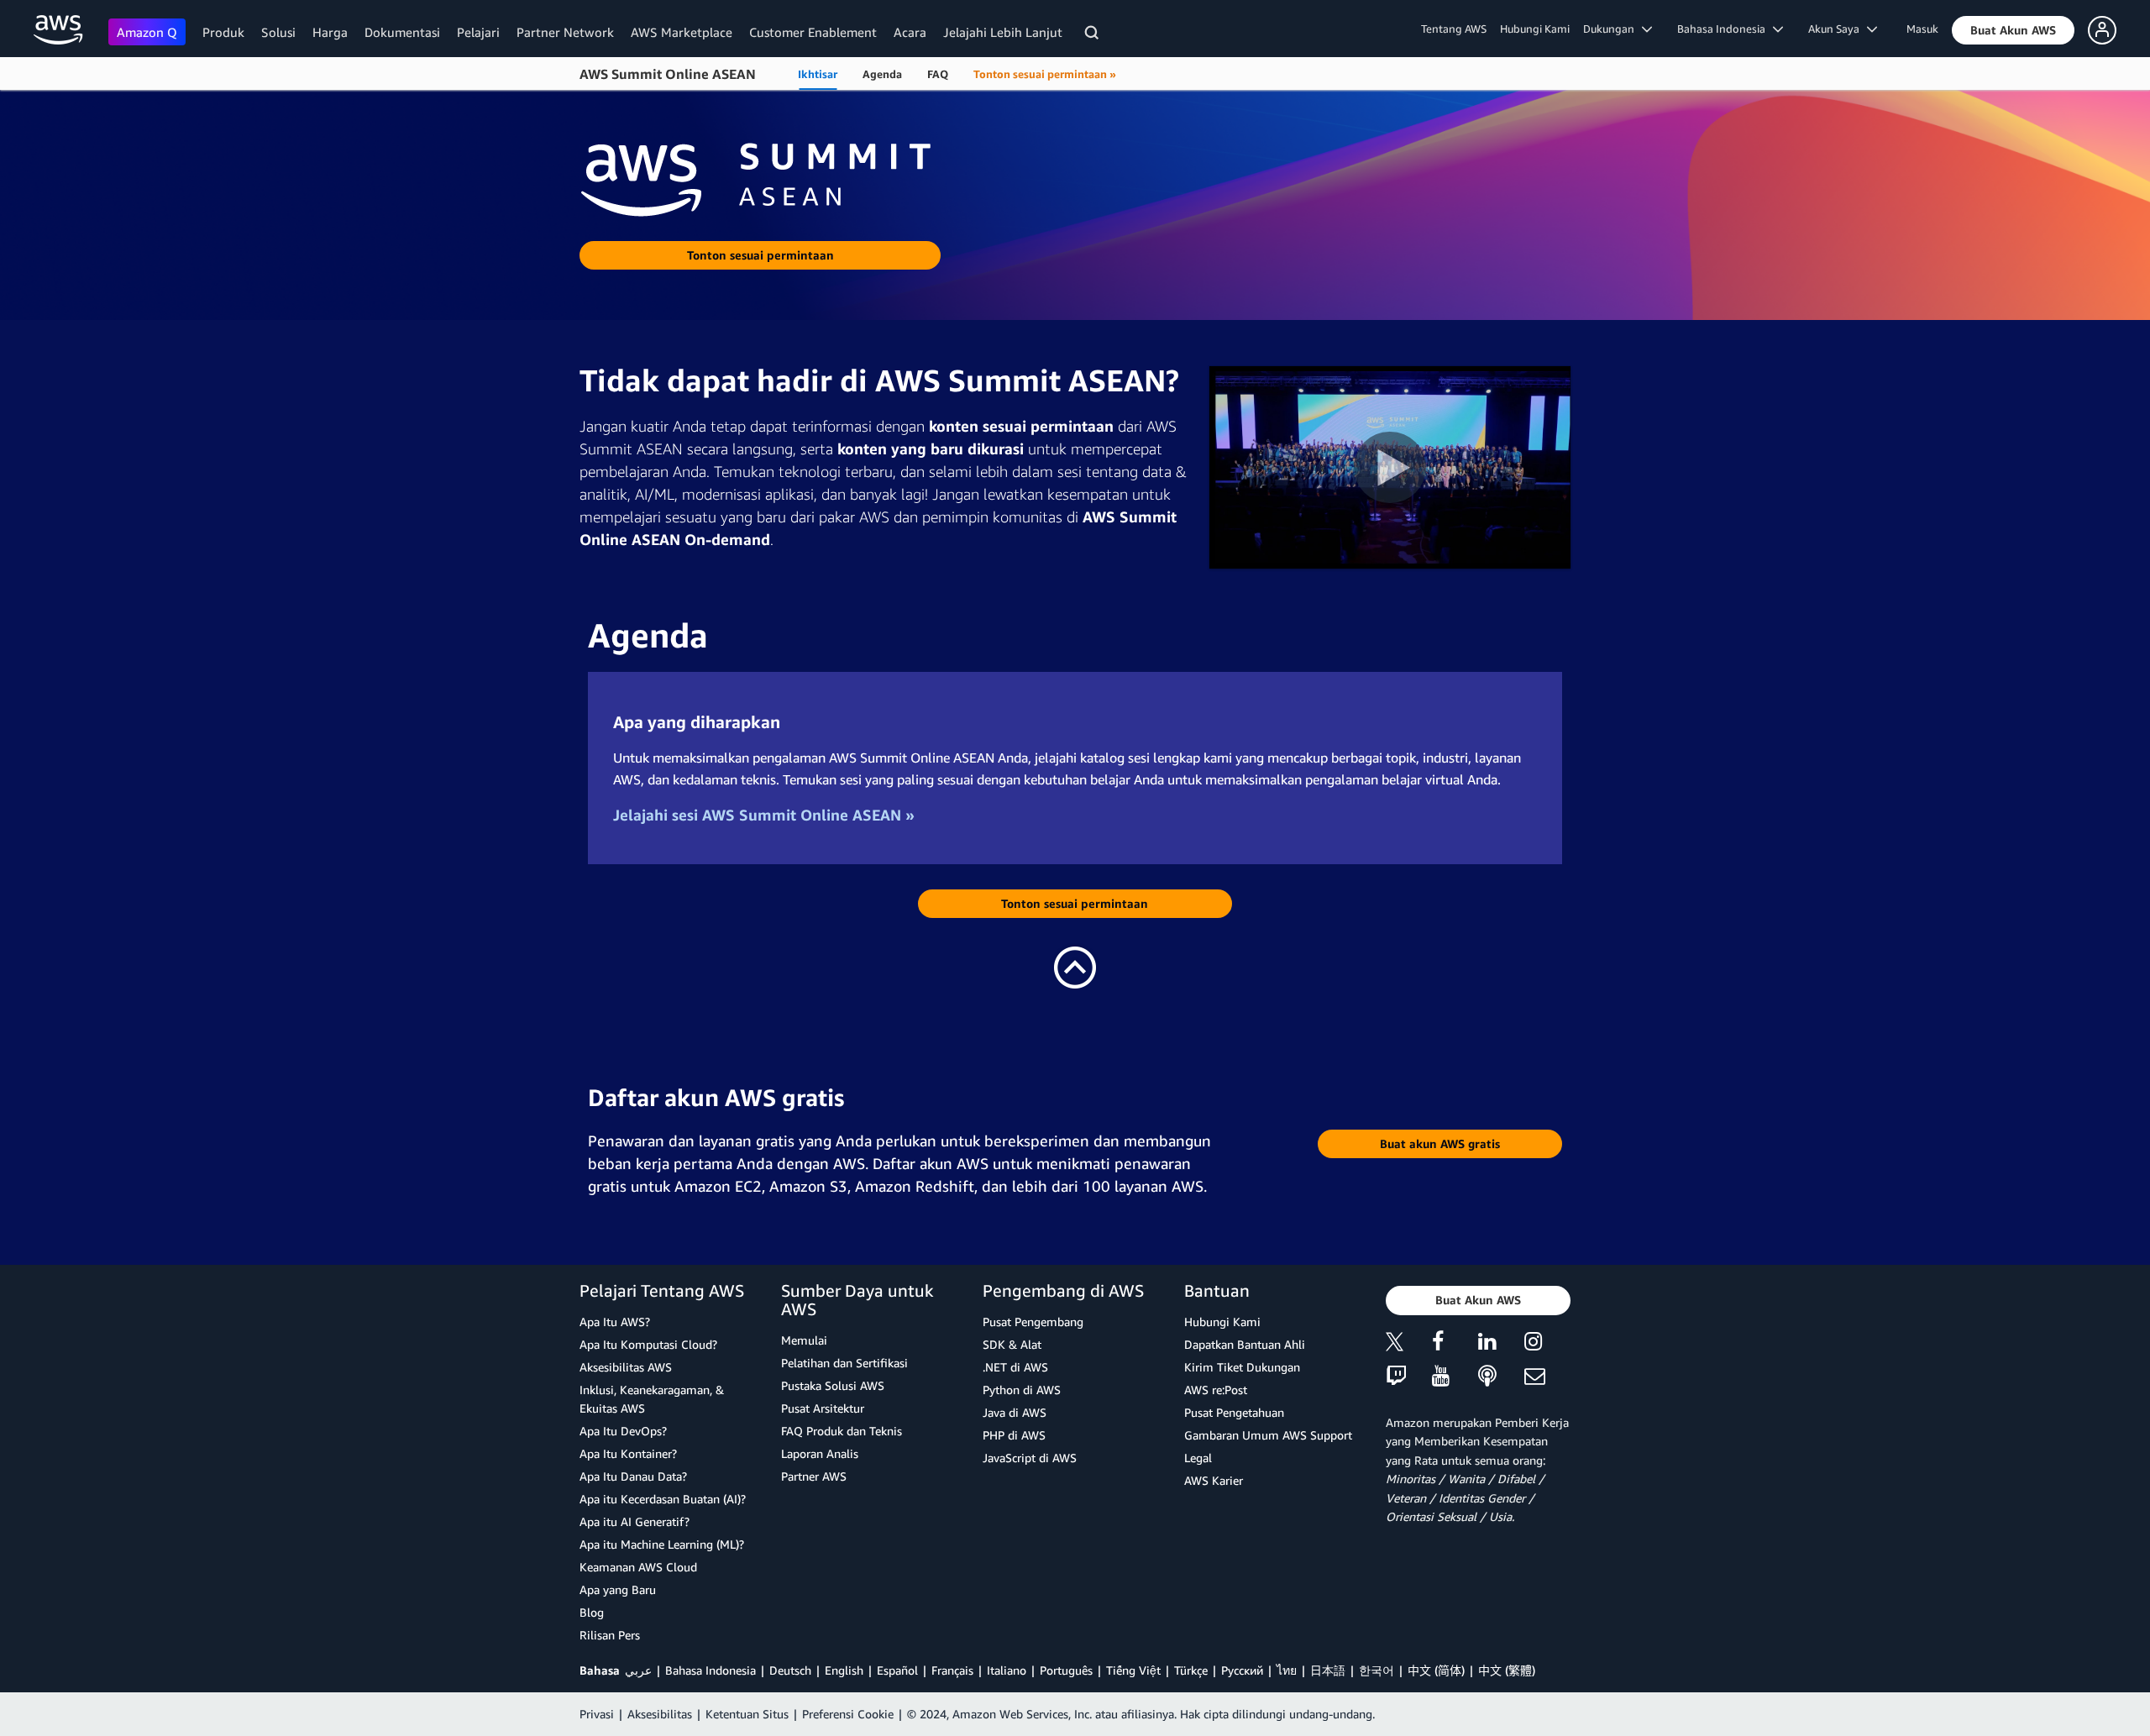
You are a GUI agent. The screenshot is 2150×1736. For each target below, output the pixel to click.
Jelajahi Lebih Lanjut (1003, 32)
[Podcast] (1501, 1377)
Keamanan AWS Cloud (638, 1567)
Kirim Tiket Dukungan (1242, 1367)
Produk (223, 32)
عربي (638, 1670)
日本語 (1328, 1670)
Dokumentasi (402, 32)
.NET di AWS (1015, 1367)
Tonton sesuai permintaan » (1045, 74)
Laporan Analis (820, 1453)
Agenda (882, 74)
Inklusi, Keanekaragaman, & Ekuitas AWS (652, 1399)
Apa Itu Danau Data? (633, 1476)
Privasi (597, 1714)
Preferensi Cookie (848, 1714)
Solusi (278, 32)
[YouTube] (1455, 1377)
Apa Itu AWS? (615, 1322)
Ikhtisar (818, 74)
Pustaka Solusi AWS (833, 1385)
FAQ (938, 74)
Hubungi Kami (1535, 29)
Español (897, 1670)
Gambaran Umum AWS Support (1268, 1435)
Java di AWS (1015, 1412)
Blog (592, 1612)
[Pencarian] (1094, 35)
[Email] (1547, 1377)
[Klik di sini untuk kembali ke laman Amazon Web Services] (58, 30)
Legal (1198, 1458)
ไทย (1287, 1670)
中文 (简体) (1436, 1670)
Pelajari (478, 32)
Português (1066, 1670)
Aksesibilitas (660, 1714)
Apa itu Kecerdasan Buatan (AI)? (663, 1499)
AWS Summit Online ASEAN (668, 74)
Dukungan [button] (1612, 29)
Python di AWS (1022, 1390)
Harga (330, 32)
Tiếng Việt (1133, 1670)
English (844, 1670)
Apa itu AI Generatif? (635, 1521)
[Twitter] (1409, 1344)
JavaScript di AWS (1030, 1458)
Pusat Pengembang (1033, 1322)
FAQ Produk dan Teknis (842, 1431)
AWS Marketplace (682, 32)
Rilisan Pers (610, 1635)
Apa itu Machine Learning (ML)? (662, 1544)
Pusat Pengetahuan (1234, 1412)
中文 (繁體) (1507, 1670)
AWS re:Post (1216, 1390)
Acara (910, 32)
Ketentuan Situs (747, 1714)
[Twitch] (1409, 1377)
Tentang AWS (1454, 29)
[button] (2013, 30)
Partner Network (565, 32)
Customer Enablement (813, 32)
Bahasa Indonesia (711, 1670)
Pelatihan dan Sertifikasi (844, 1363)
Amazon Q (147, 32)
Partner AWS (814, 1476)
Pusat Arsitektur (823, 1408)
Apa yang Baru (618, 1589)
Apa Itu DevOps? (623, 1431)
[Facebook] (1455, 1344)
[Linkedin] (1501, 1344)
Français (952, 1670)
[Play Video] (1390, 467)
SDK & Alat (1012, 1344)
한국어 (1377, 1670)
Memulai (804, 1340)
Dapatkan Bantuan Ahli (1245, 1344)
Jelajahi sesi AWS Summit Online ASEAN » (764, 815)
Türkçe (1191, 1670)
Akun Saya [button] (1838, 29)
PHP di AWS (1014, 1435)
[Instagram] (1547, 1344)
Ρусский (1242, 1670)
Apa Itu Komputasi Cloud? (648, 1344)
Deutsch (790, 1670)
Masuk (1922, 29)
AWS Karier (1214, 1480)
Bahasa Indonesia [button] (1725, 29)
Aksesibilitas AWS (626, 1367)
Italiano (1007, 1670)
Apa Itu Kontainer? (628, 1453)
